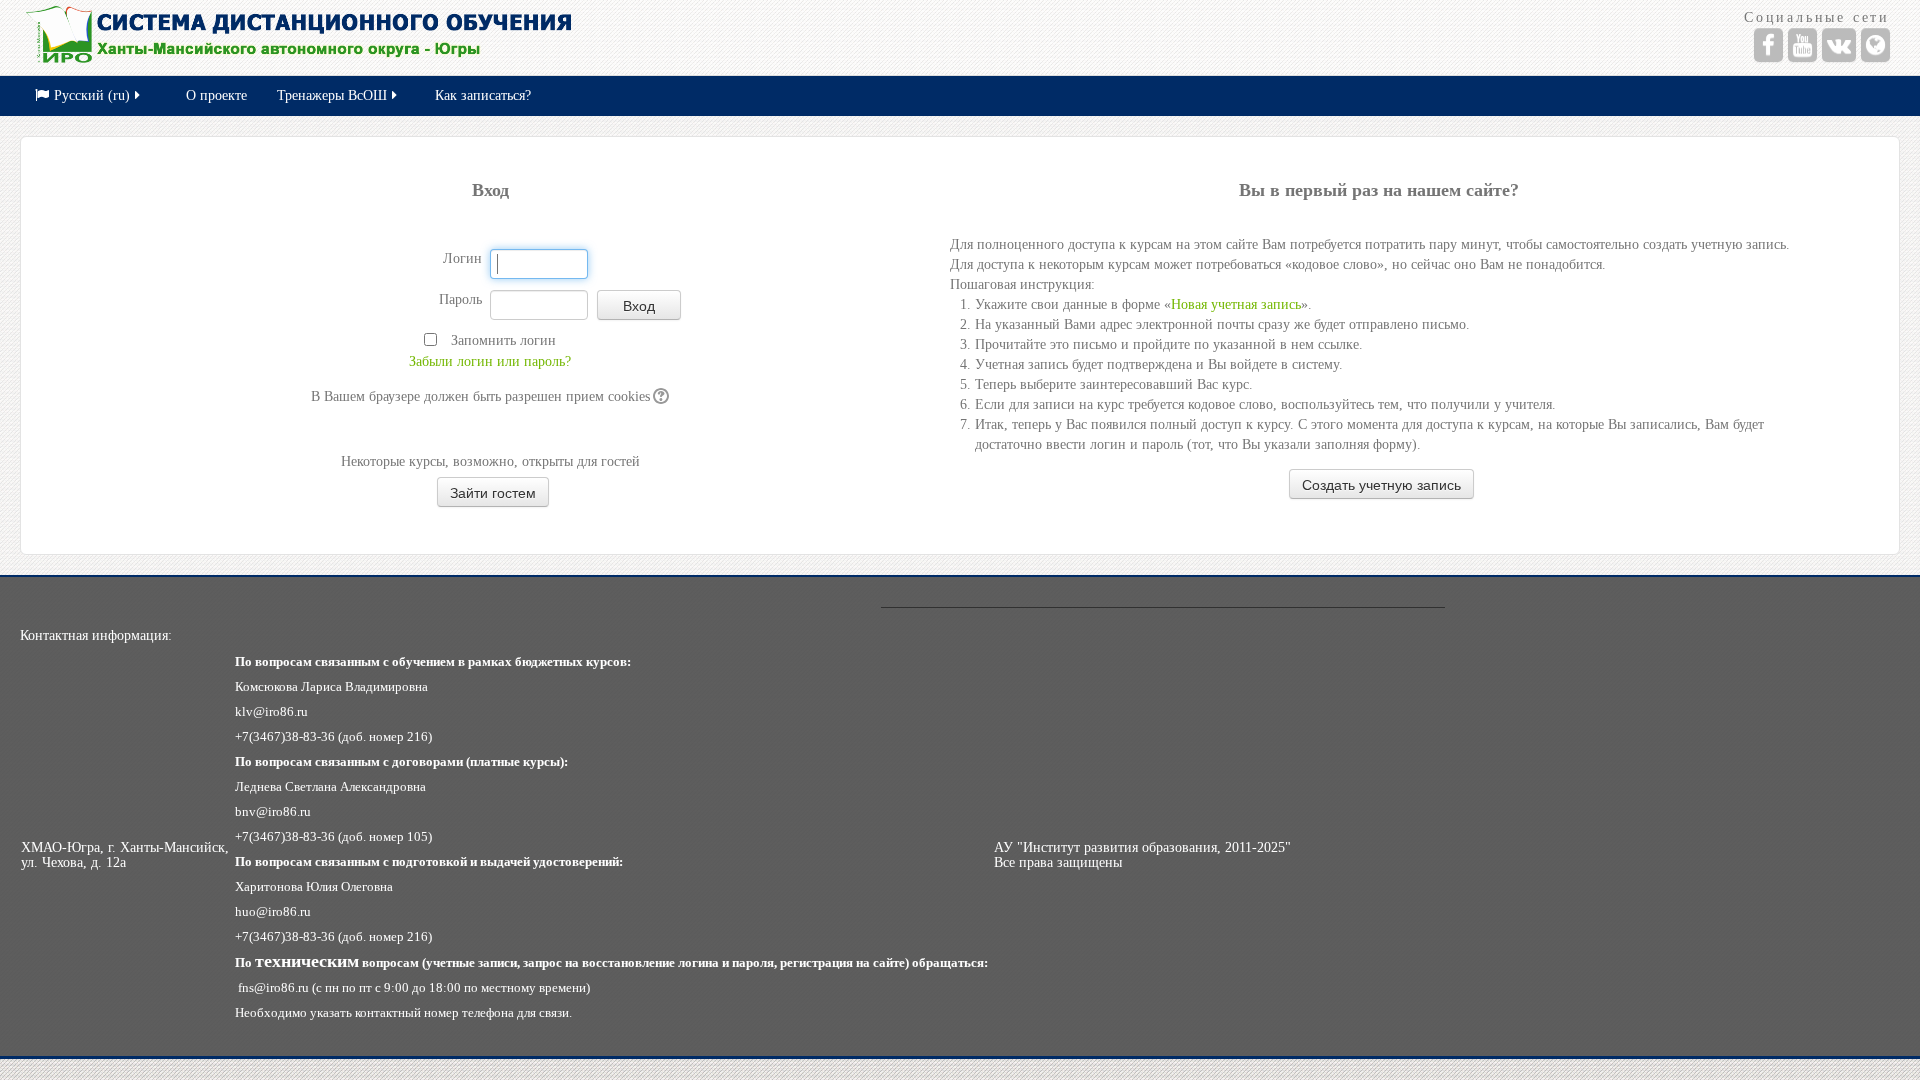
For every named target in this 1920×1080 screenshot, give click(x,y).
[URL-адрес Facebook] (1768, 45)
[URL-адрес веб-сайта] (1875, 45)
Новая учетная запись (1236, 304)
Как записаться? (483, 95)
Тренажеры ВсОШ (332, 95)
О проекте (216, 95)
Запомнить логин (503, 340)
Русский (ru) (92, 95)
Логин (462, 258)
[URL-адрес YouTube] (1802, 45)
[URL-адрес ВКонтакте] (1839, 45)
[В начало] (480, 37)
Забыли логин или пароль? (490, 361)
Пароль (460, 299)
